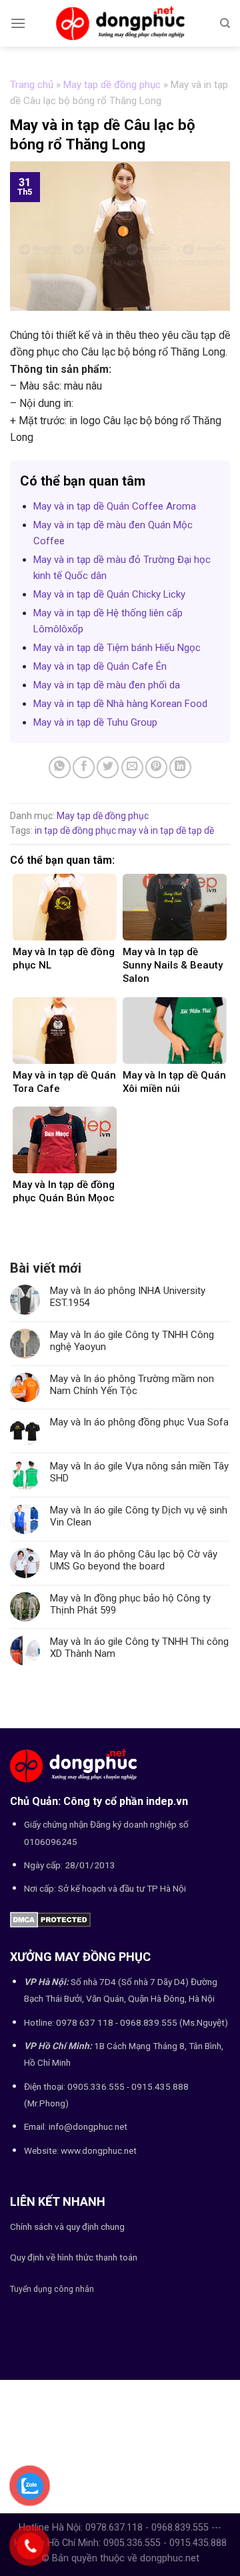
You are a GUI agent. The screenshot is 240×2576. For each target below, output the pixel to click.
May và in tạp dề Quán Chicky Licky (109, 594)
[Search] (225, 23)
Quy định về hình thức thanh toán (74, 2257)
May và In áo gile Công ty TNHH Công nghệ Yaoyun (132, 1341)
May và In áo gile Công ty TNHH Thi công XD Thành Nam (139, 1648)
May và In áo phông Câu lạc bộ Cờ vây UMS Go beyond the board (134, 1560)
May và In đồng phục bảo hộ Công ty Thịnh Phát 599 (130, 1604)
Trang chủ (32, 85)
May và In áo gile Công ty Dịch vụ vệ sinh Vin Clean (139, 1516)
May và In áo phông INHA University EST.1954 (128, 1297)
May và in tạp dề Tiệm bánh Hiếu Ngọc (117, 648)
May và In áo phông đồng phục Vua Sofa (139, 1422)
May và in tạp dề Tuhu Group (95, 722)
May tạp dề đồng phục (112, 85)
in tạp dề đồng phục (75, 830)
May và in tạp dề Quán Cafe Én (100, 666)
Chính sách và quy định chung (67, 2226)
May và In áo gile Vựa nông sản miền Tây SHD (139, 1472)
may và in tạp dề (152, 830)
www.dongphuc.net (99, 2150)
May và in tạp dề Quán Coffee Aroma (115, 506)
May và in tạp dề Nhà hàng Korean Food (120, 704)
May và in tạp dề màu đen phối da (107, 685)
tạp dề (201, 830)
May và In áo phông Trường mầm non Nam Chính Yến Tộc (132, 1385)
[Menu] (18, 23)
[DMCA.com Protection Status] (50, 1919)
